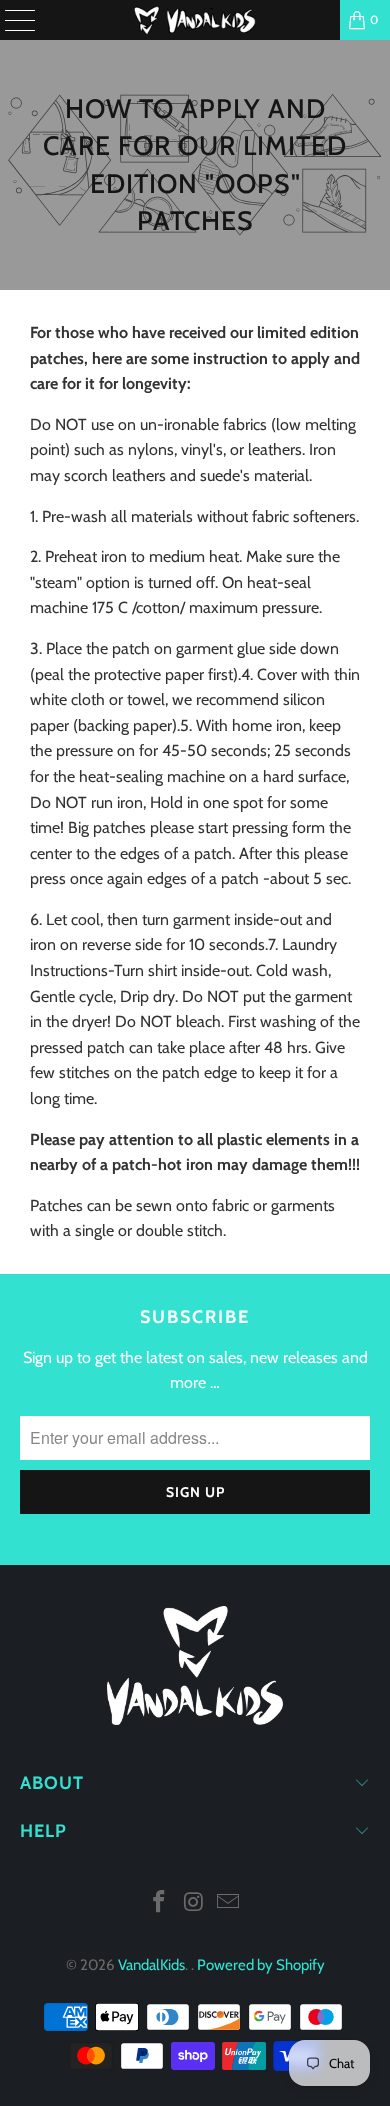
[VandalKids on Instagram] (194, 1903)
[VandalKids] (195, 20)
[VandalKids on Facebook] (159, 1903)
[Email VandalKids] (229, 1903)
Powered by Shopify (261, 1965)
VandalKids (151, 1965)
